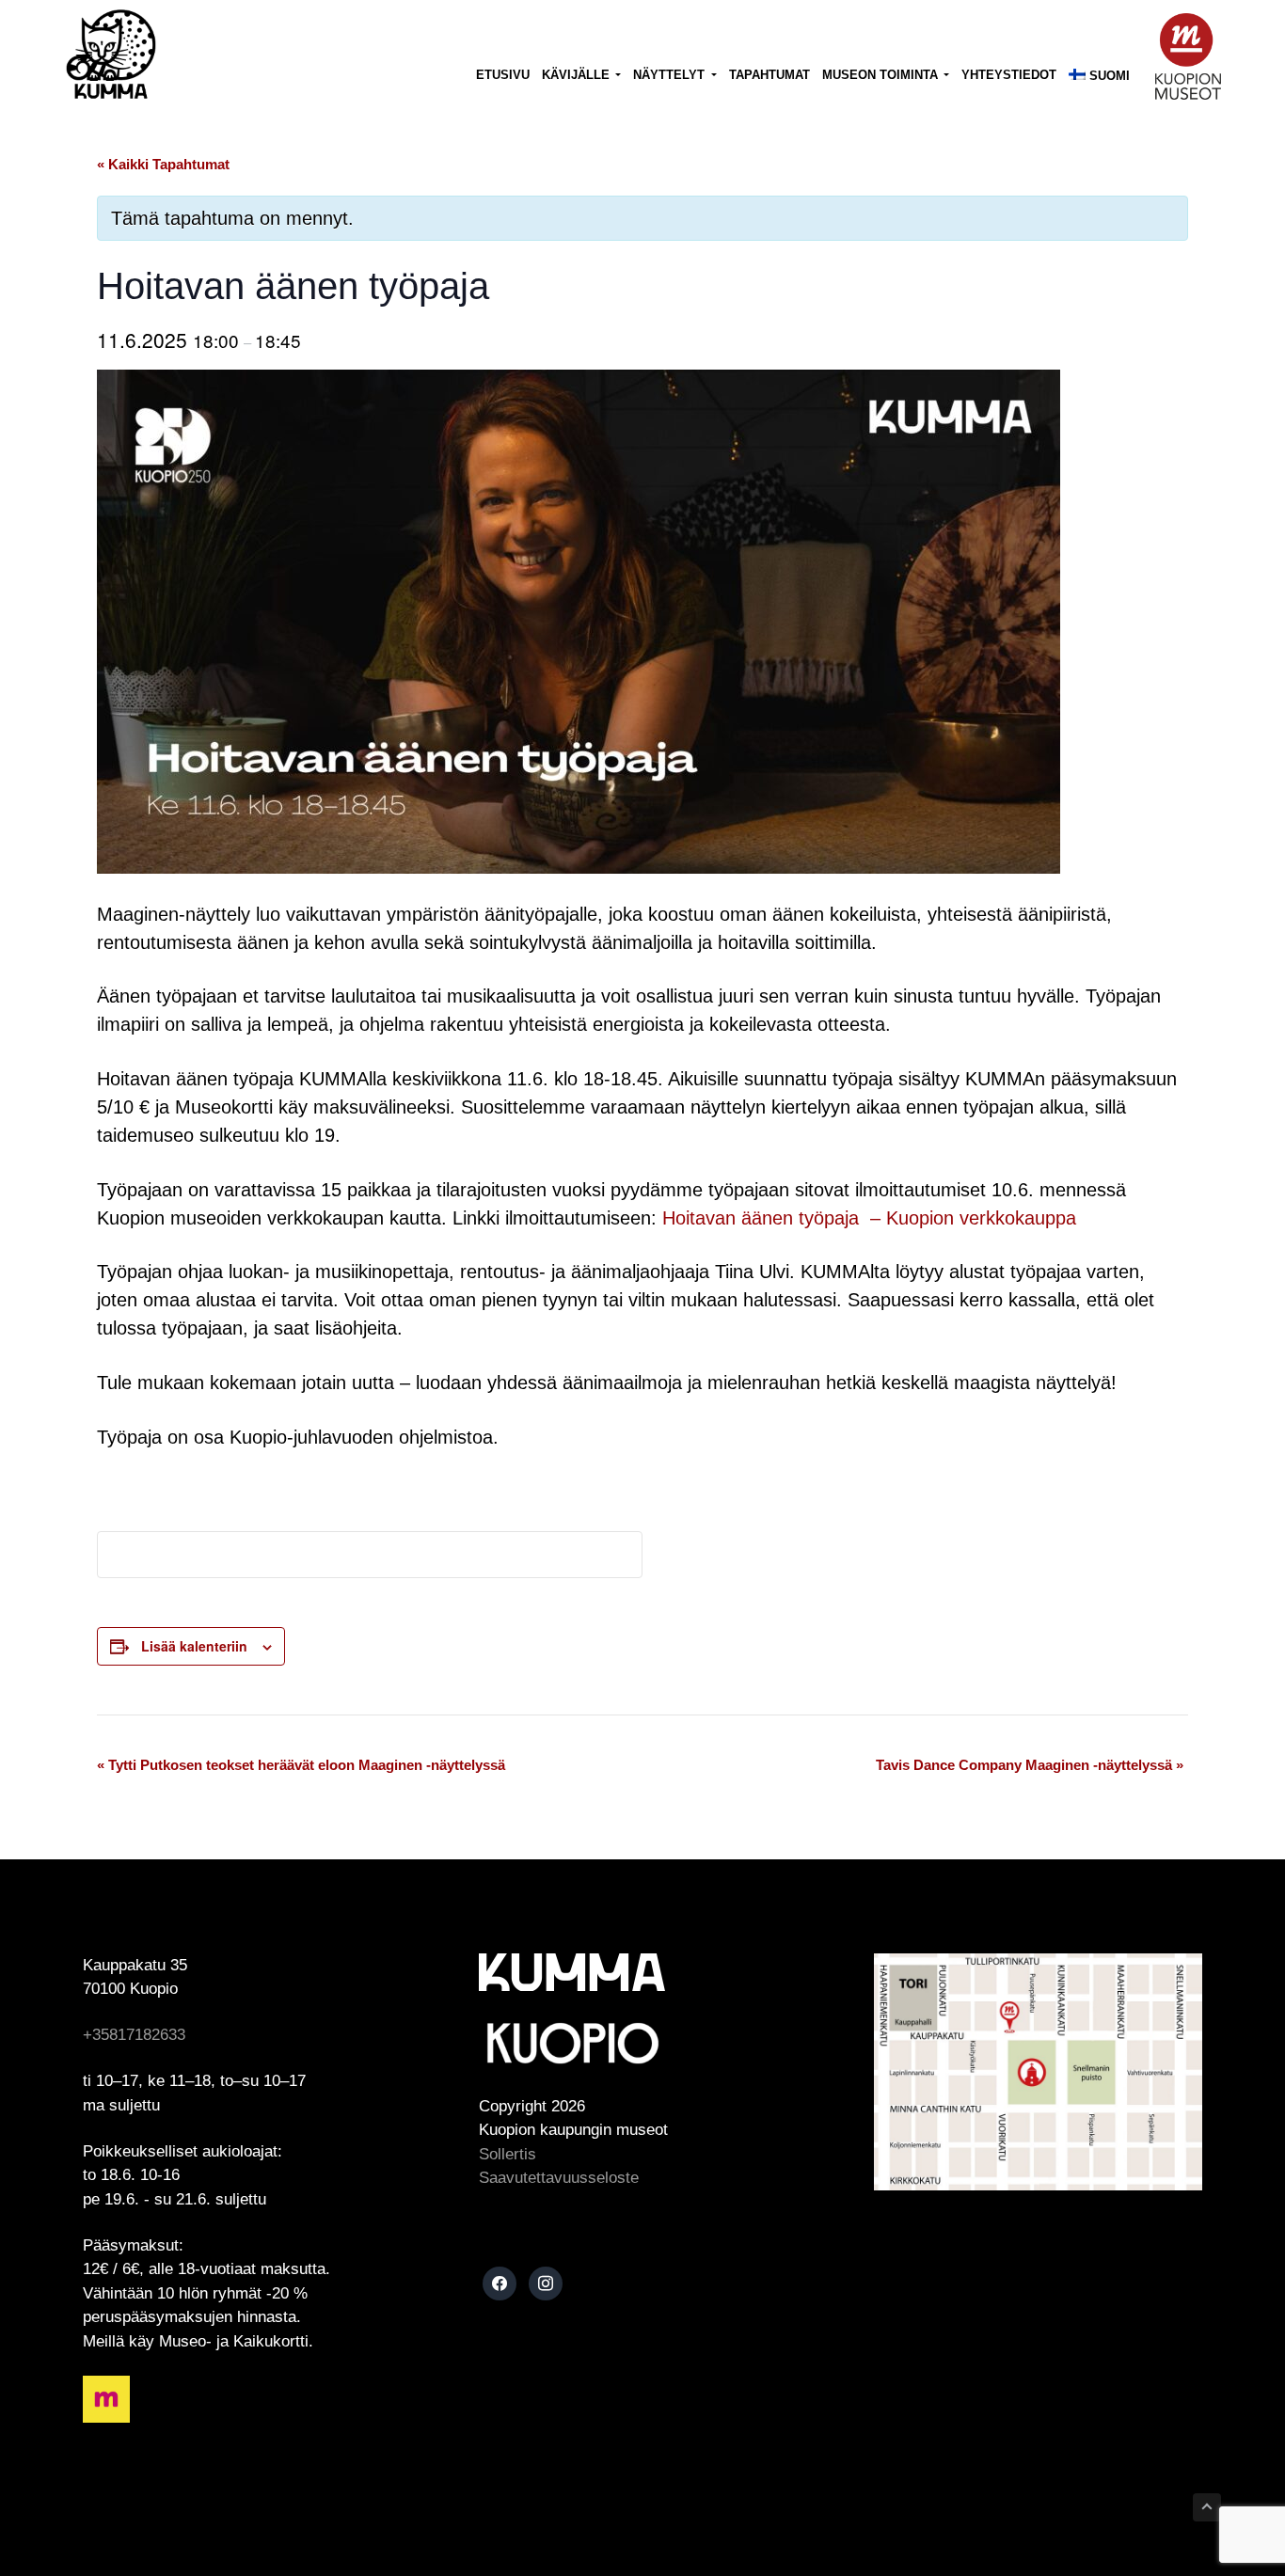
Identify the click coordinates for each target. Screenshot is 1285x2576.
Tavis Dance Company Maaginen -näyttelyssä (1030, 1765)
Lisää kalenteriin (194, 1646)
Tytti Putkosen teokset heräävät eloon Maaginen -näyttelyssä (301, 1765)
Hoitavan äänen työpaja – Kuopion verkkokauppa (869, 1218)
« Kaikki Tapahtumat (163, 164)
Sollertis (508, 2154)
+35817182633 (134, 2035)
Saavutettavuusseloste (559, 2178)
